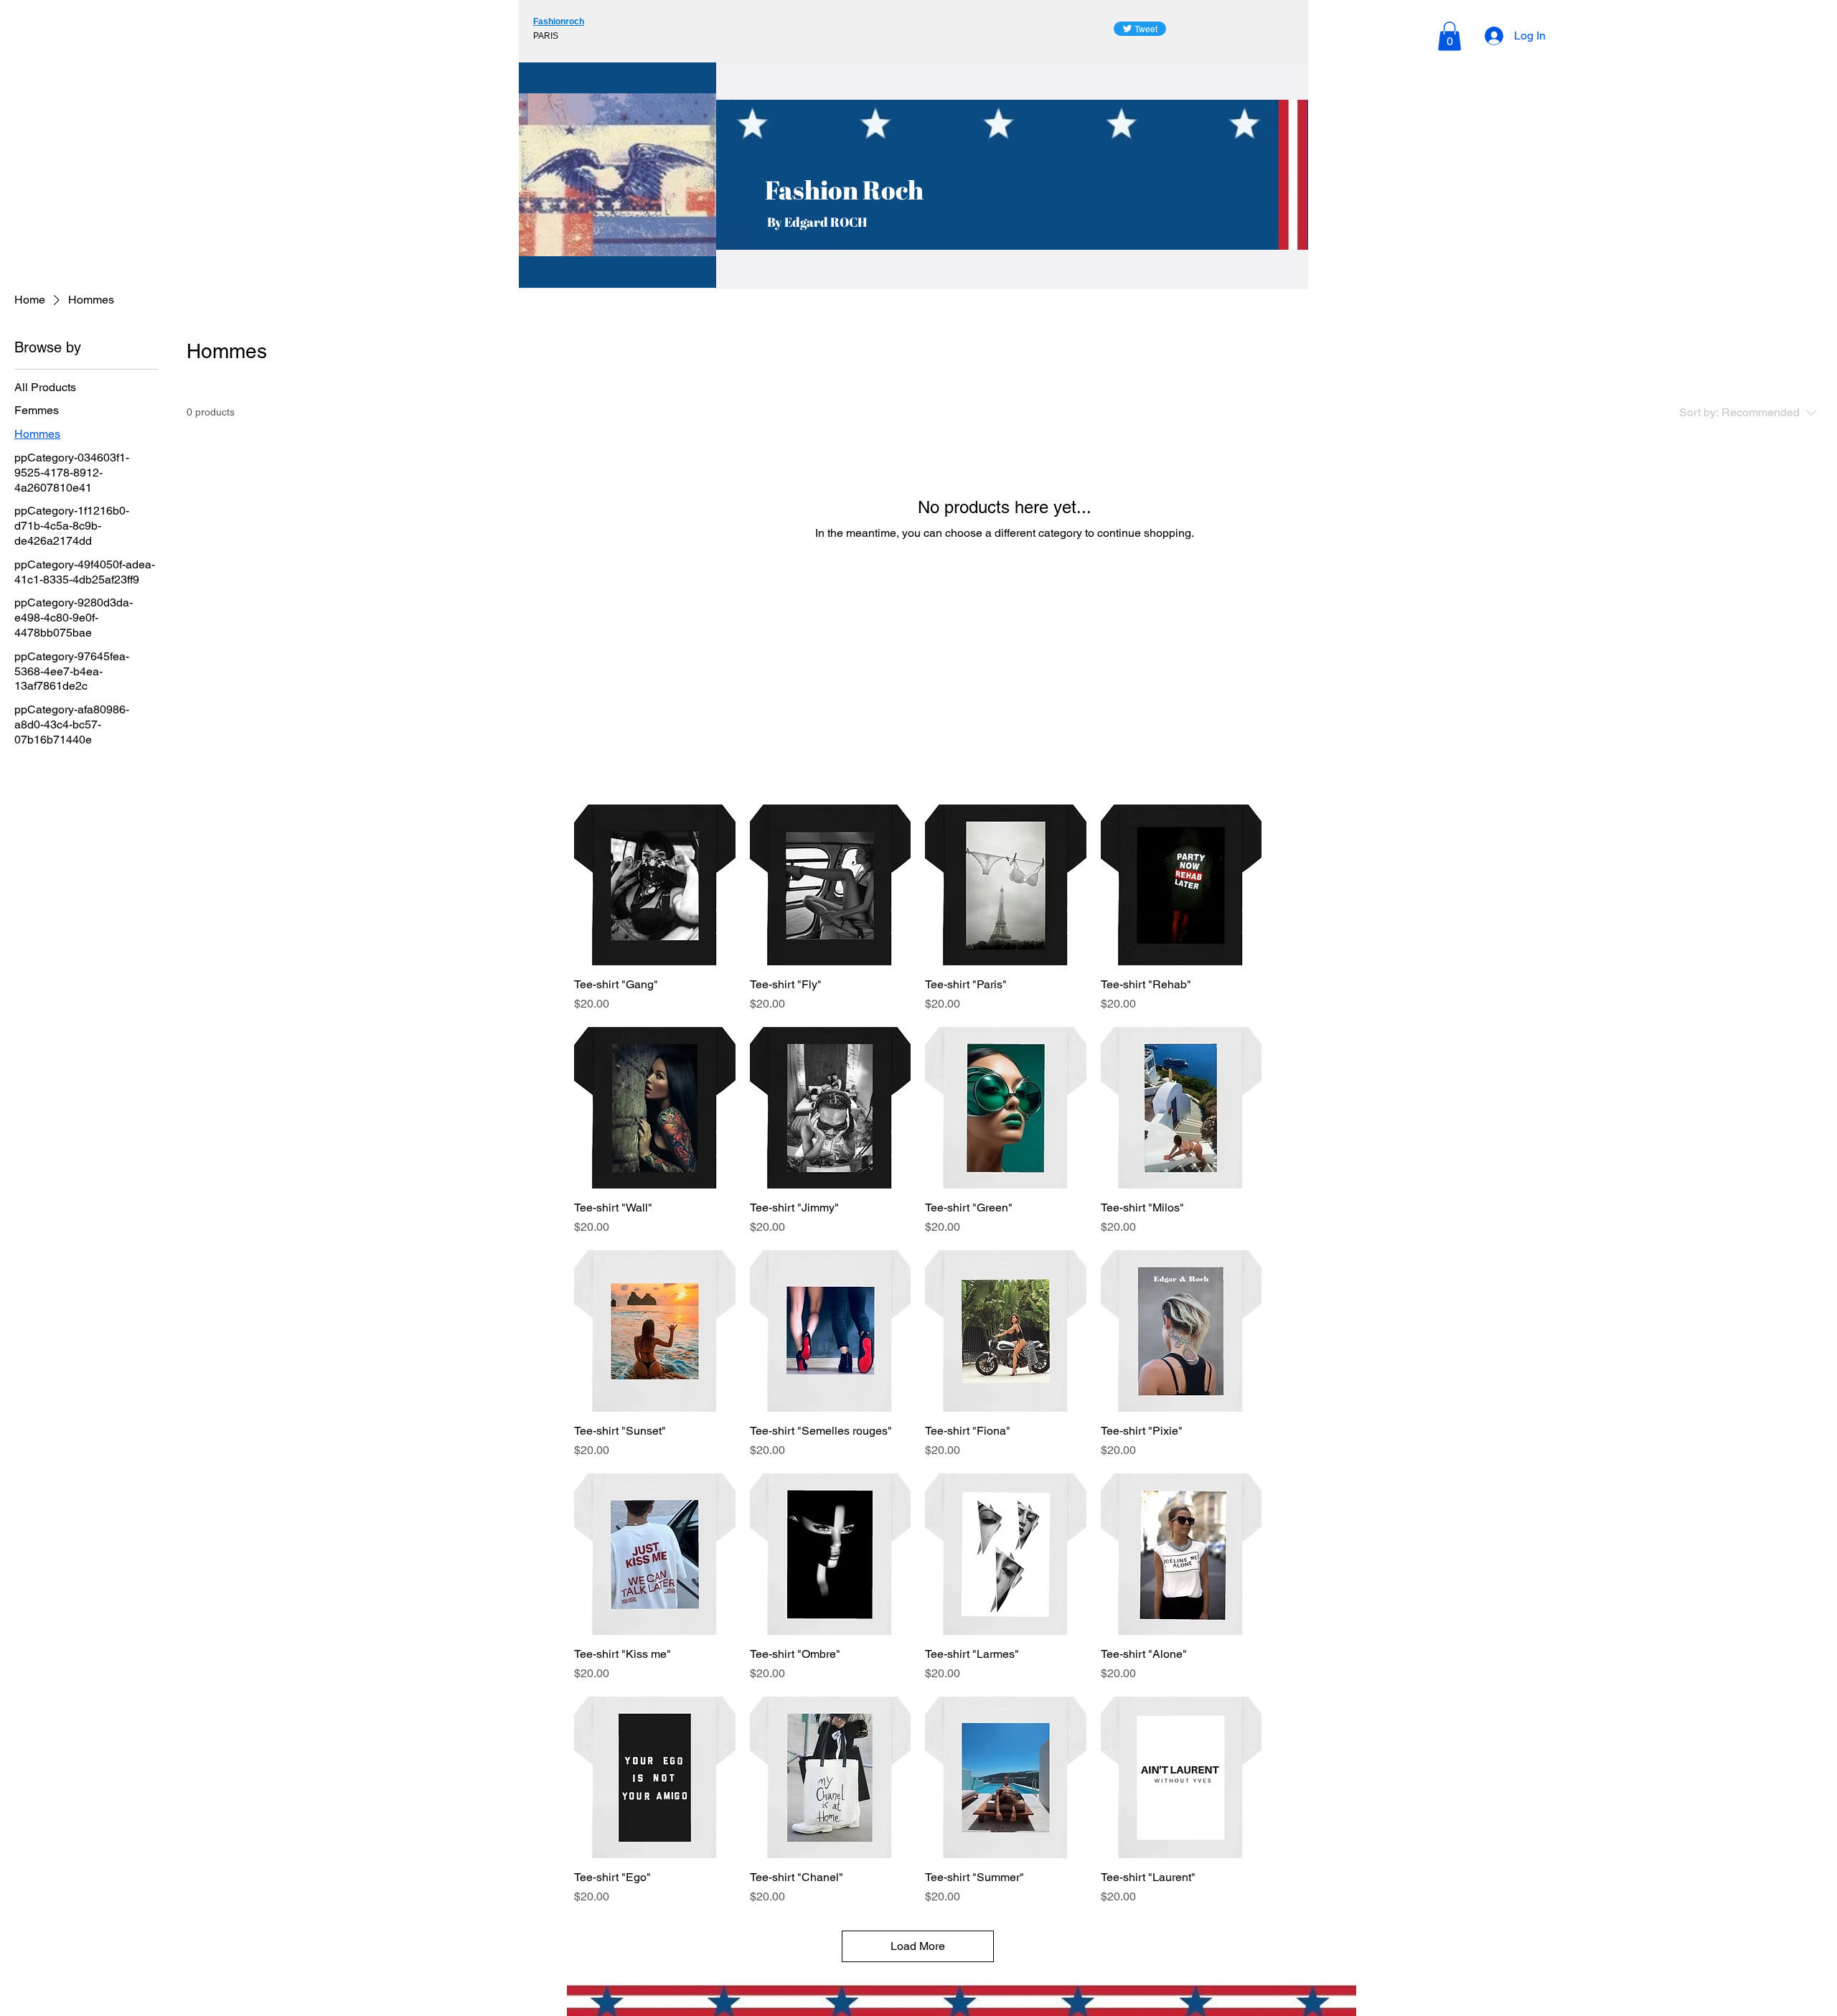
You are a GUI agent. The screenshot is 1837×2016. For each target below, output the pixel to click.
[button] (1450, 36)
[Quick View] (655, 885)
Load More (918, 1946)
